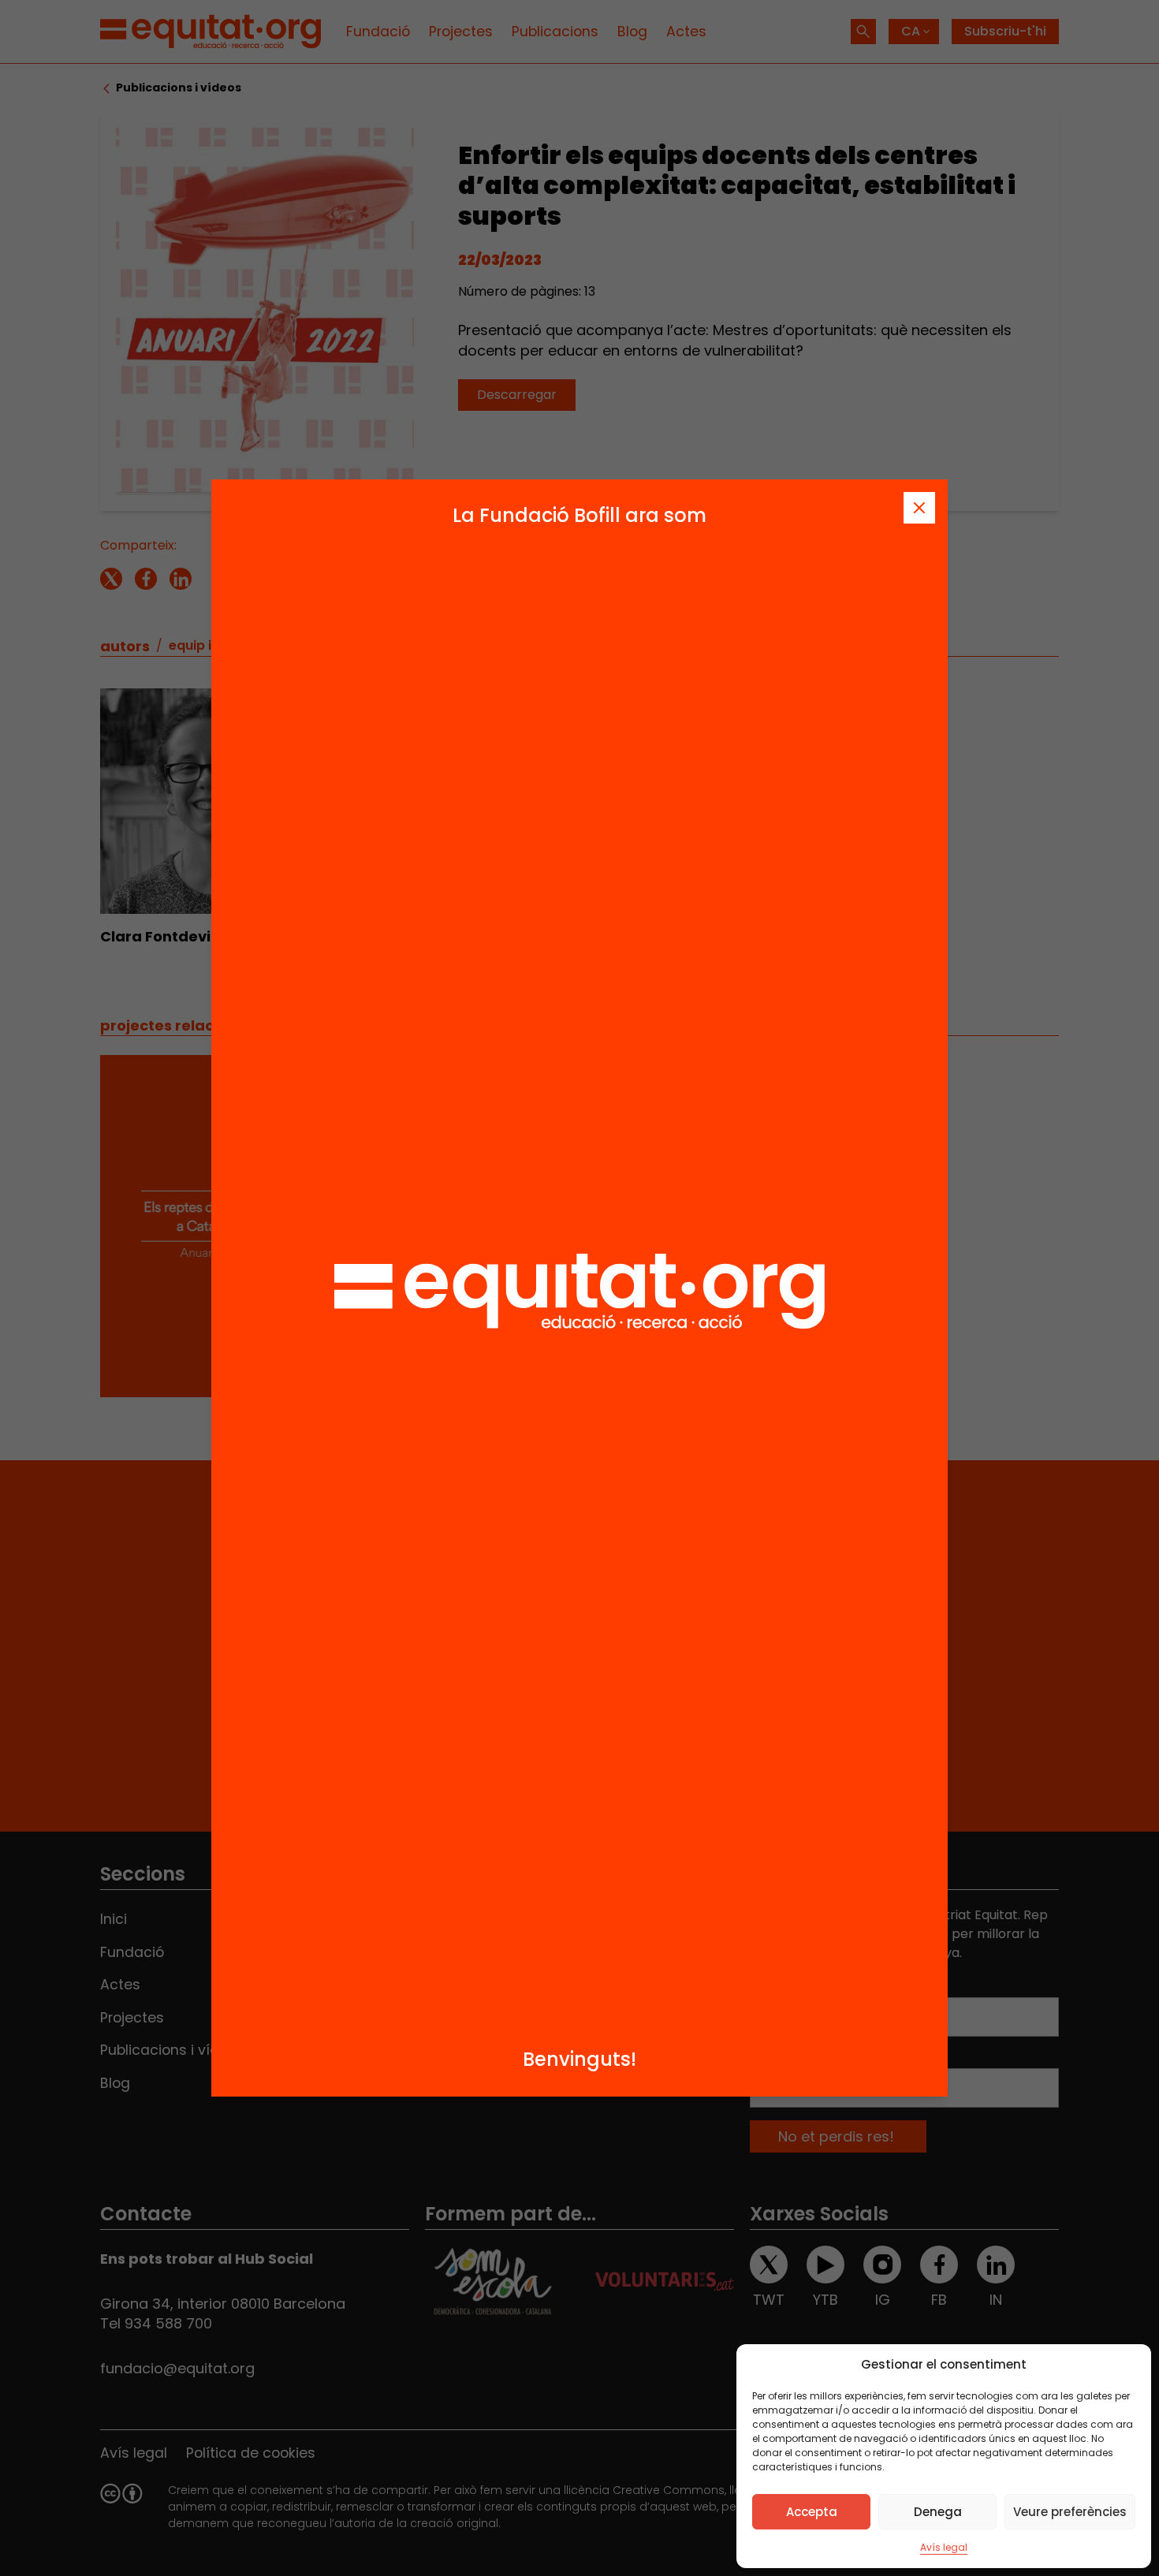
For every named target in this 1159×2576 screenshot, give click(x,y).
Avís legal (944, 2547)
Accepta (812, 2512)
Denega (938, 2512)
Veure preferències (1070, 2512)
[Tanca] (919, 508)
